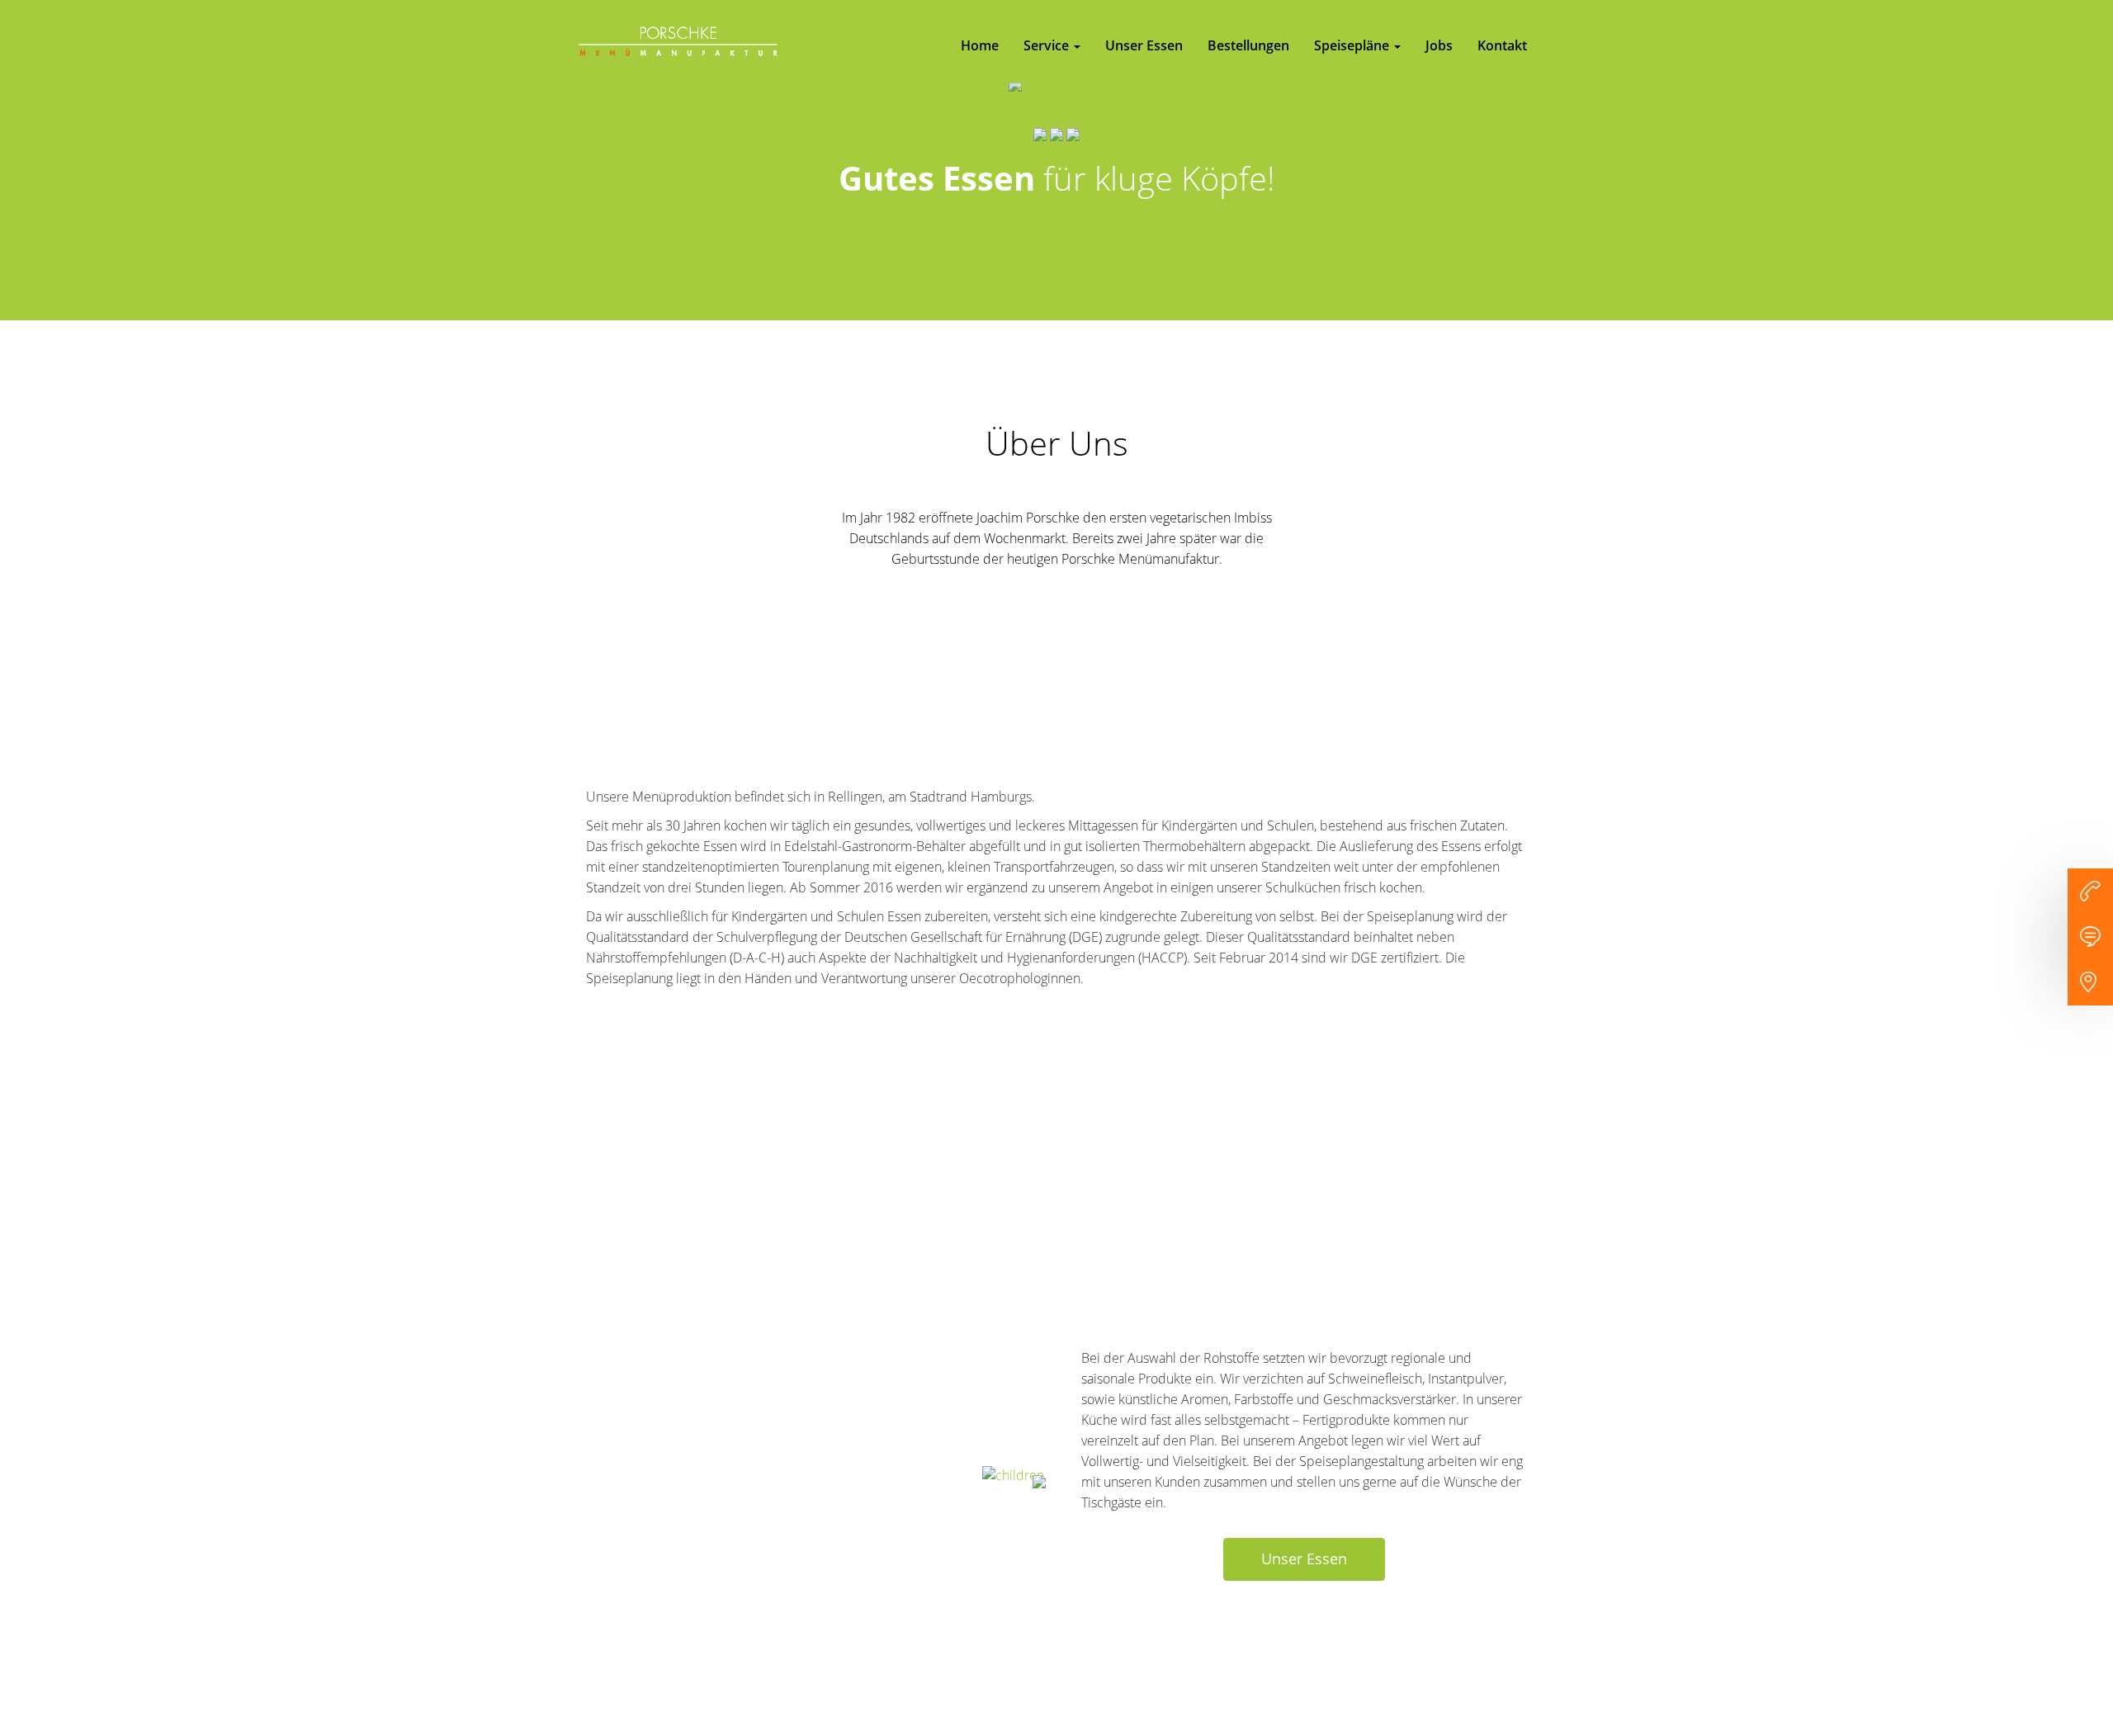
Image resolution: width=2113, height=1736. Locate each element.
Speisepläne (1353, 45)
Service (1048, 45)
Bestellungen (1248, 45)
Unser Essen (1144, 45)
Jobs (1439, 45)
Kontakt (1502, 45)
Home (980, 45)
